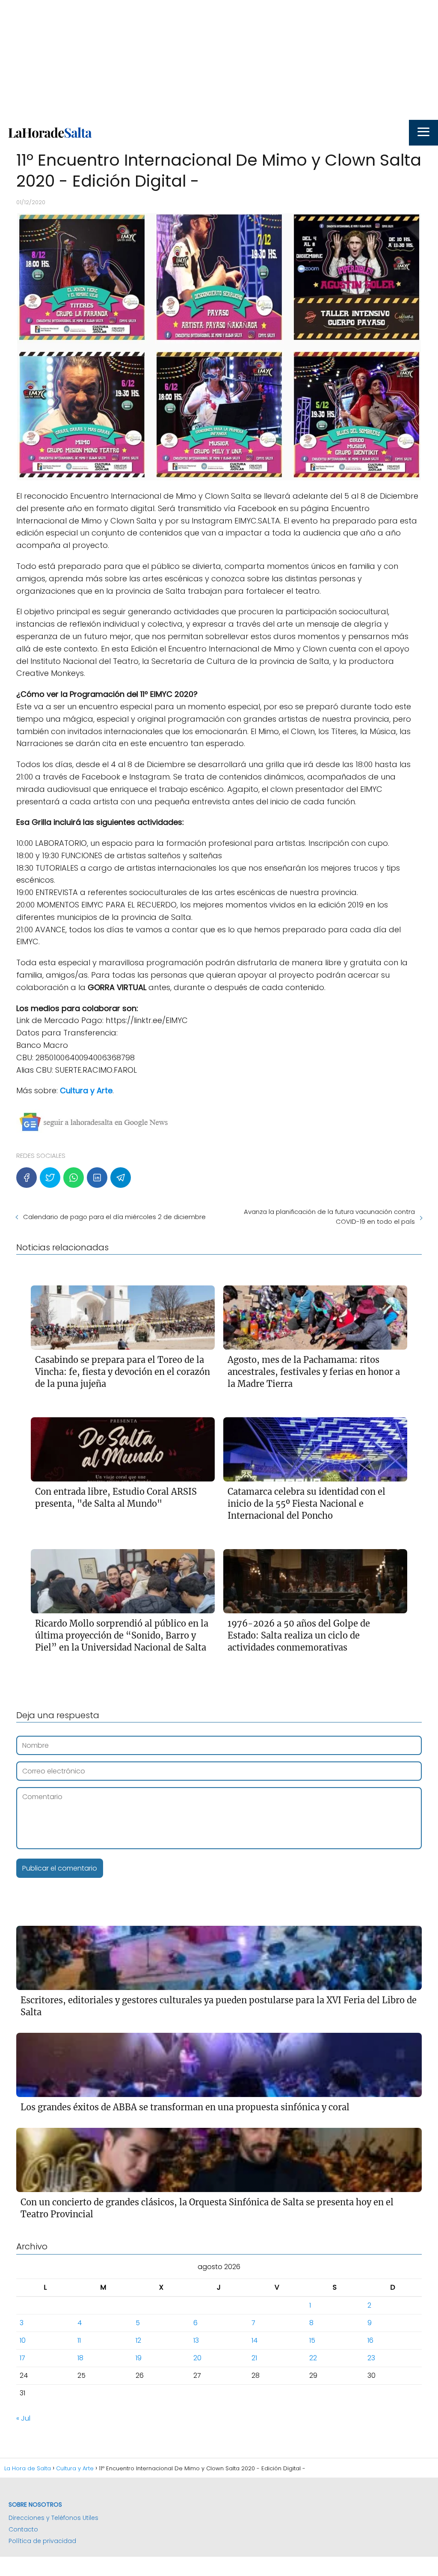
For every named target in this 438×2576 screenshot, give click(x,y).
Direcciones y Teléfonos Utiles (53, 2518)
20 (197, 2358)
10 (23, 2340)
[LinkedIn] (97, 1178)
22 (313, 2358)
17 (22, 2358)
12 (138, 2340)
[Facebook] (27, 1178)
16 (370, 2340)
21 (254, 2358)
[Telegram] (121, 1178)
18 (80, 2358)
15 (312, 2340)
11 (79, 2340)
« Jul (23, 2418)
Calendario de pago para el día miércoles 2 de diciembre (114, 1217)
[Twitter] (50, 1178)
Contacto (23, 2529)
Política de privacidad (42, 2541)
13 (196, 2340)
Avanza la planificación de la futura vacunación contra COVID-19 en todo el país (329, 1217)
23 (371, 2358)
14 (255, 2340)
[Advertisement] (219, 60)
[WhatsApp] (74, 1178)
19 (139, 2358)
